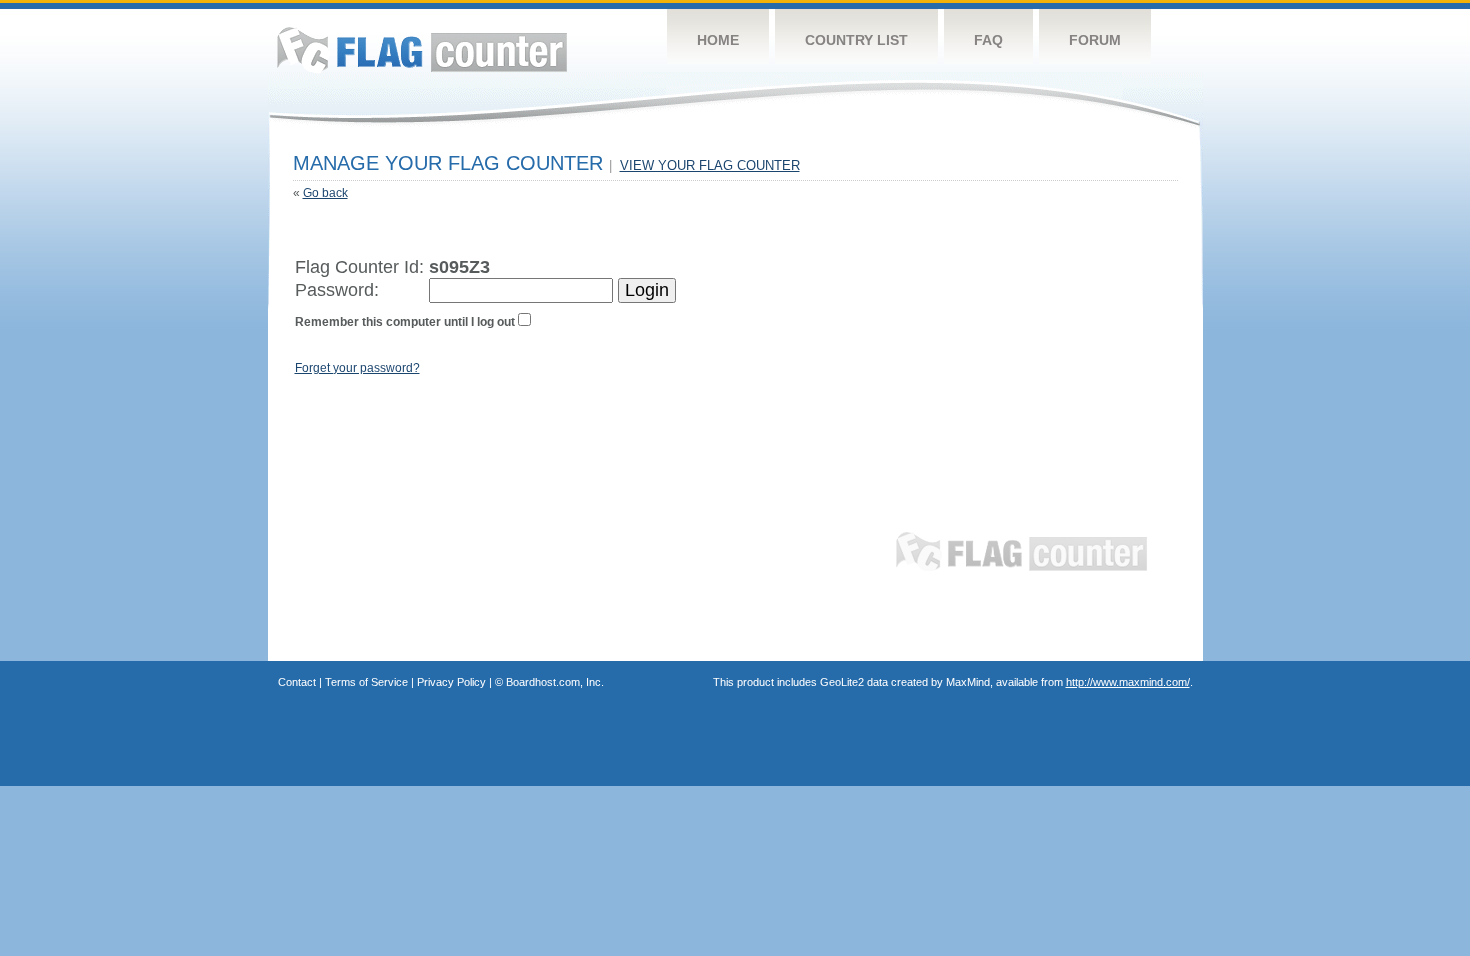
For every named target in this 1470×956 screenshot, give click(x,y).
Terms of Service (366, 682)
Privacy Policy (451, 682)
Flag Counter (422, 49)
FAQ (988, 40)
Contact (297, 682)
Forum (1095, 40)
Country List (856, 40)
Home (718, 40)
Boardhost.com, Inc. (555, 682)
